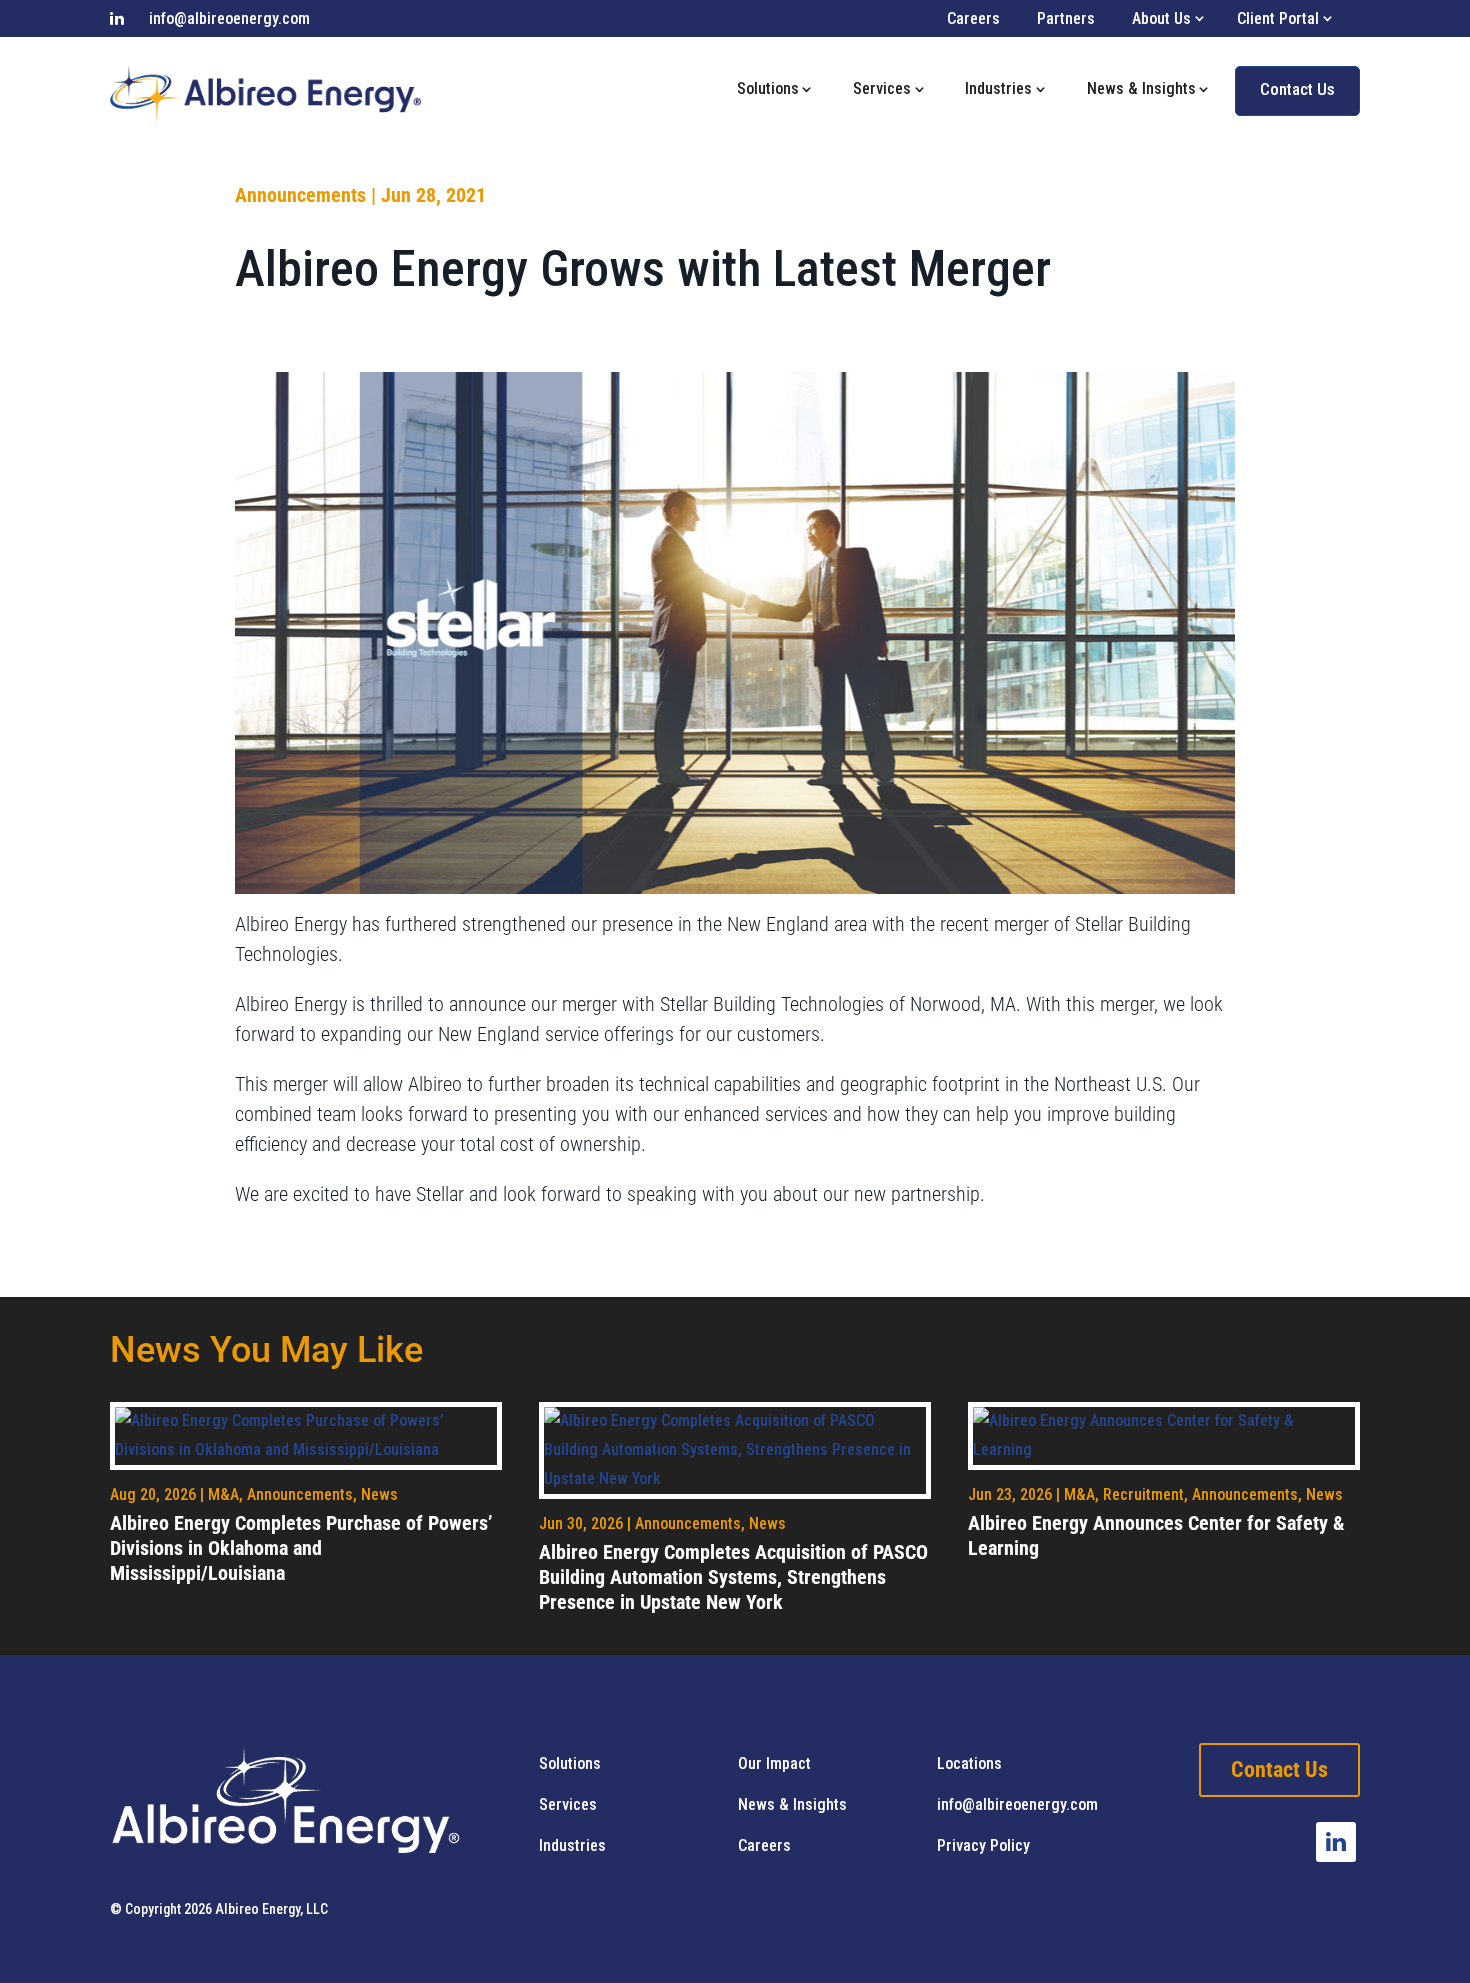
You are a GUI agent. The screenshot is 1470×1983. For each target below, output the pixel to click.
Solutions (768, 88)
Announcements (300, 195)
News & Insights (1141, 88)
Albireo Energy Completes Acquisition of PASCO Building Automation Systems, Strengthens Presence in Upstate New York (733, 1577)
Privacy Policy (983, 1845)
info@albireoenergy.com (229, 18)
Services (882, 88)
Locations (969, 1763)
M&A (223, 1494)
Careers (973, 18)
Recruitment (1143, 1494)
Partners (1066, 18)
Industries (998, 88)
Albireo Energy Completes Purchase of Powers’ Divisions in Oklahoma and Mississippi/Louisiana (301, 1548)
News (379, 1494)
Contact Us (1297, 89)
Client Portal (1278, 18)
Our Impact (774, 1763)
